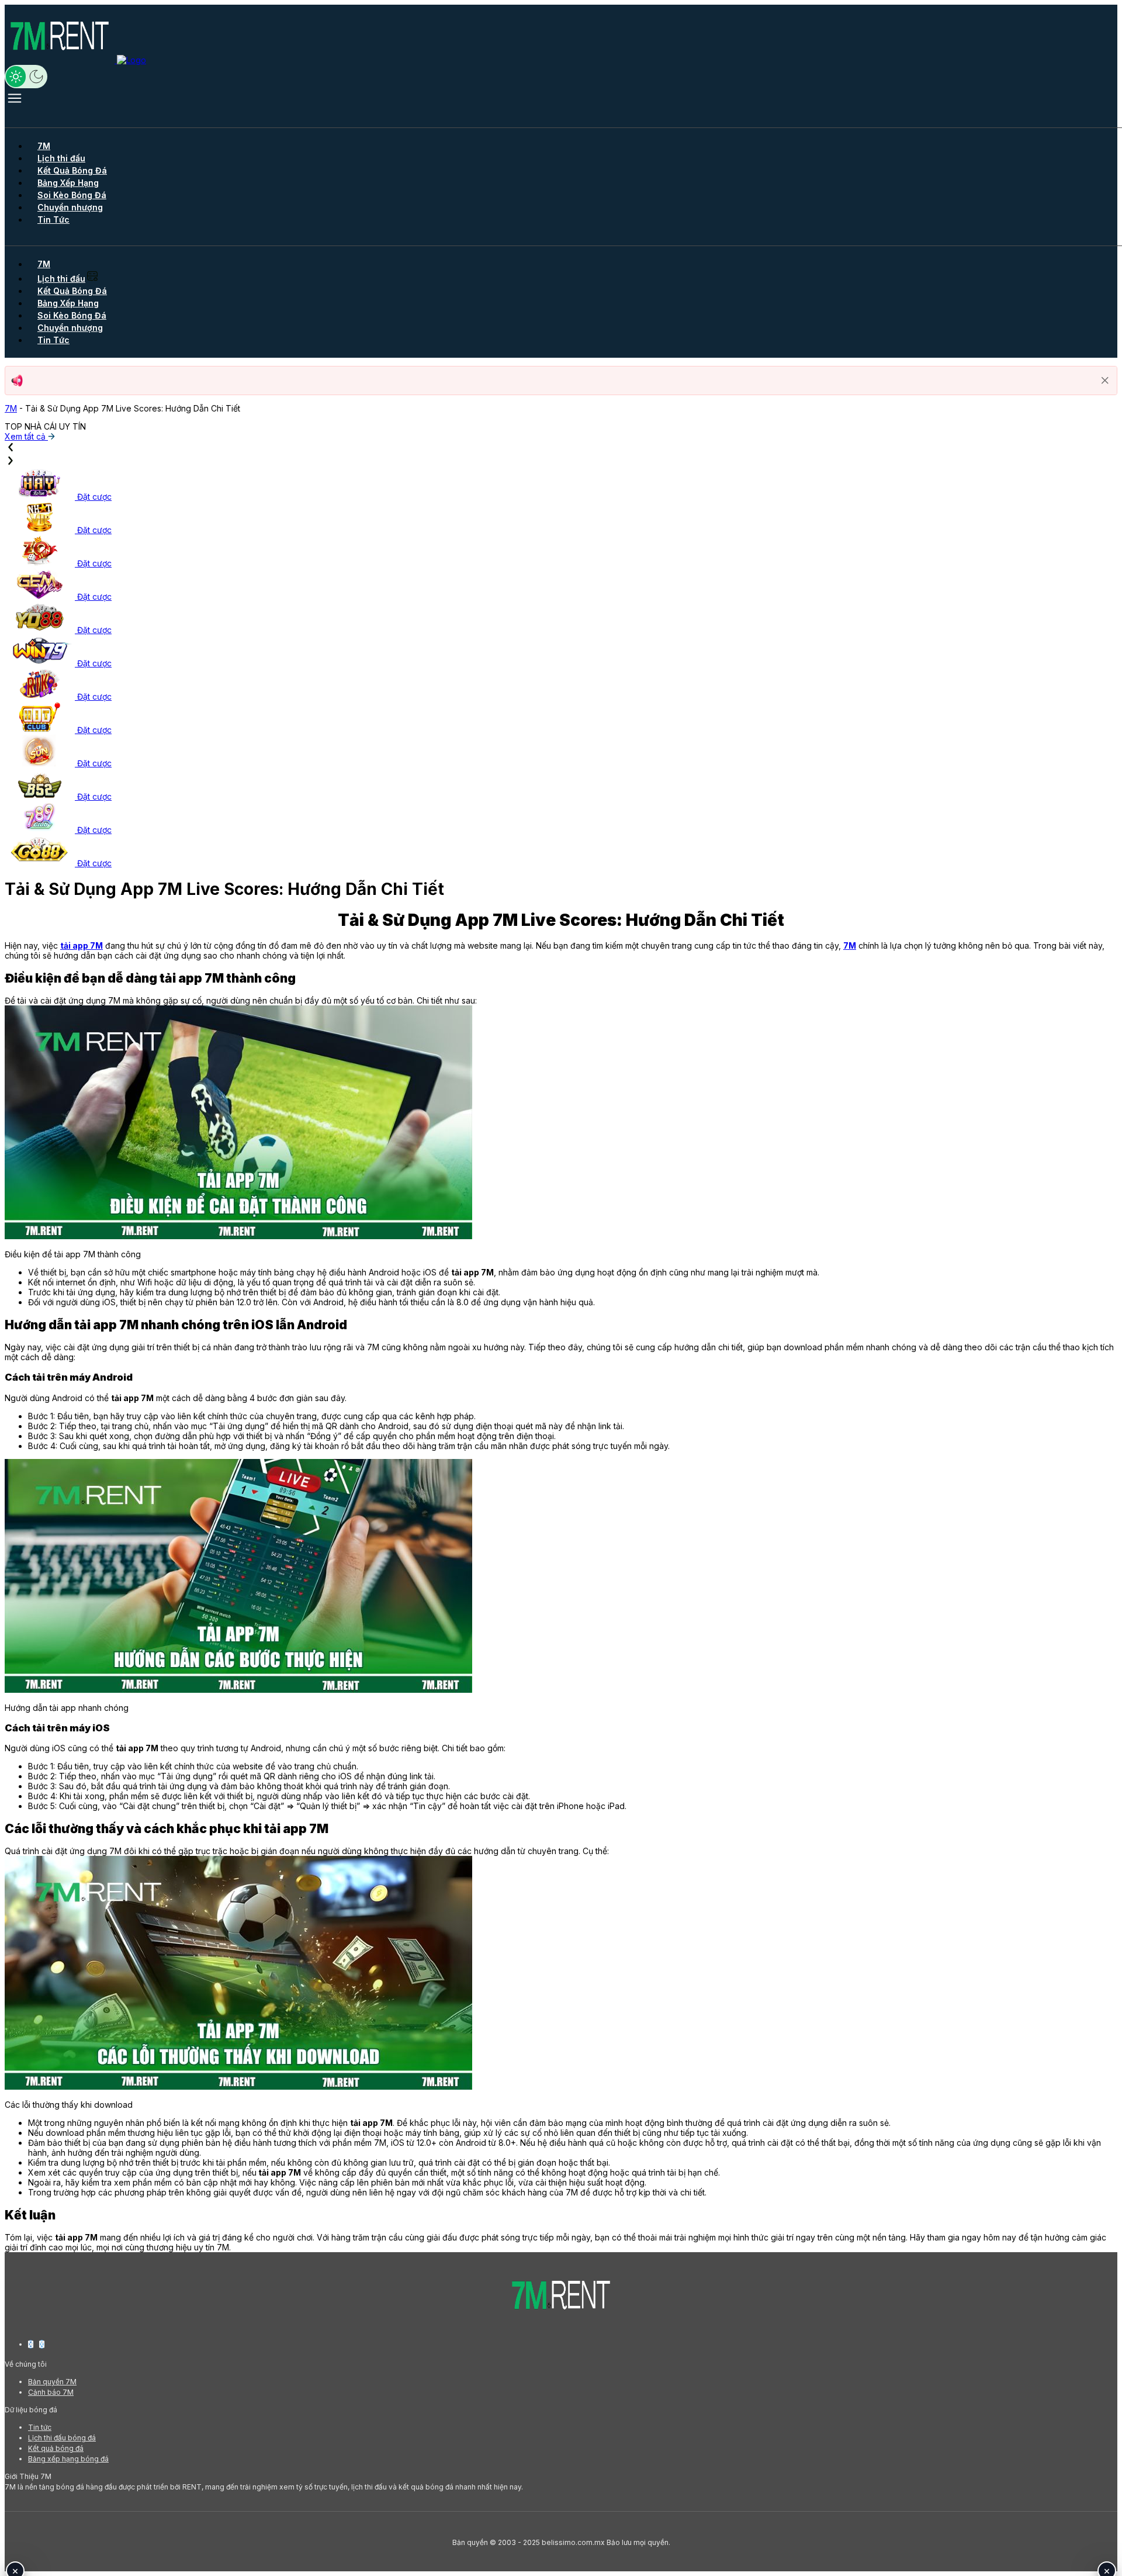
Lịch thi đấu (61, 158)
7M (44, 146)
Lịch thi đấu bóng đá (62, 2438)
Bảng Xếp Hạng (68, 183)
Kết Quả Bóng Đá (72, 170)
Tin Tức (53, 219)
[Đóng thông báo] (1105, 381)
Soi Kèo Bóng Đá (72, 195)
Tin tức (40, 2427)
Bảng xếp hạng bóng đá (68, 2459)
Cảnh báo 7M (51, 2392)
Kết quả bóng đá (56, 2448)
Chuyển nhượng (70, 207)
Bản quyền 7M (52, 2382)
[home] (75, 60)
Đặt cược (94, 497)
